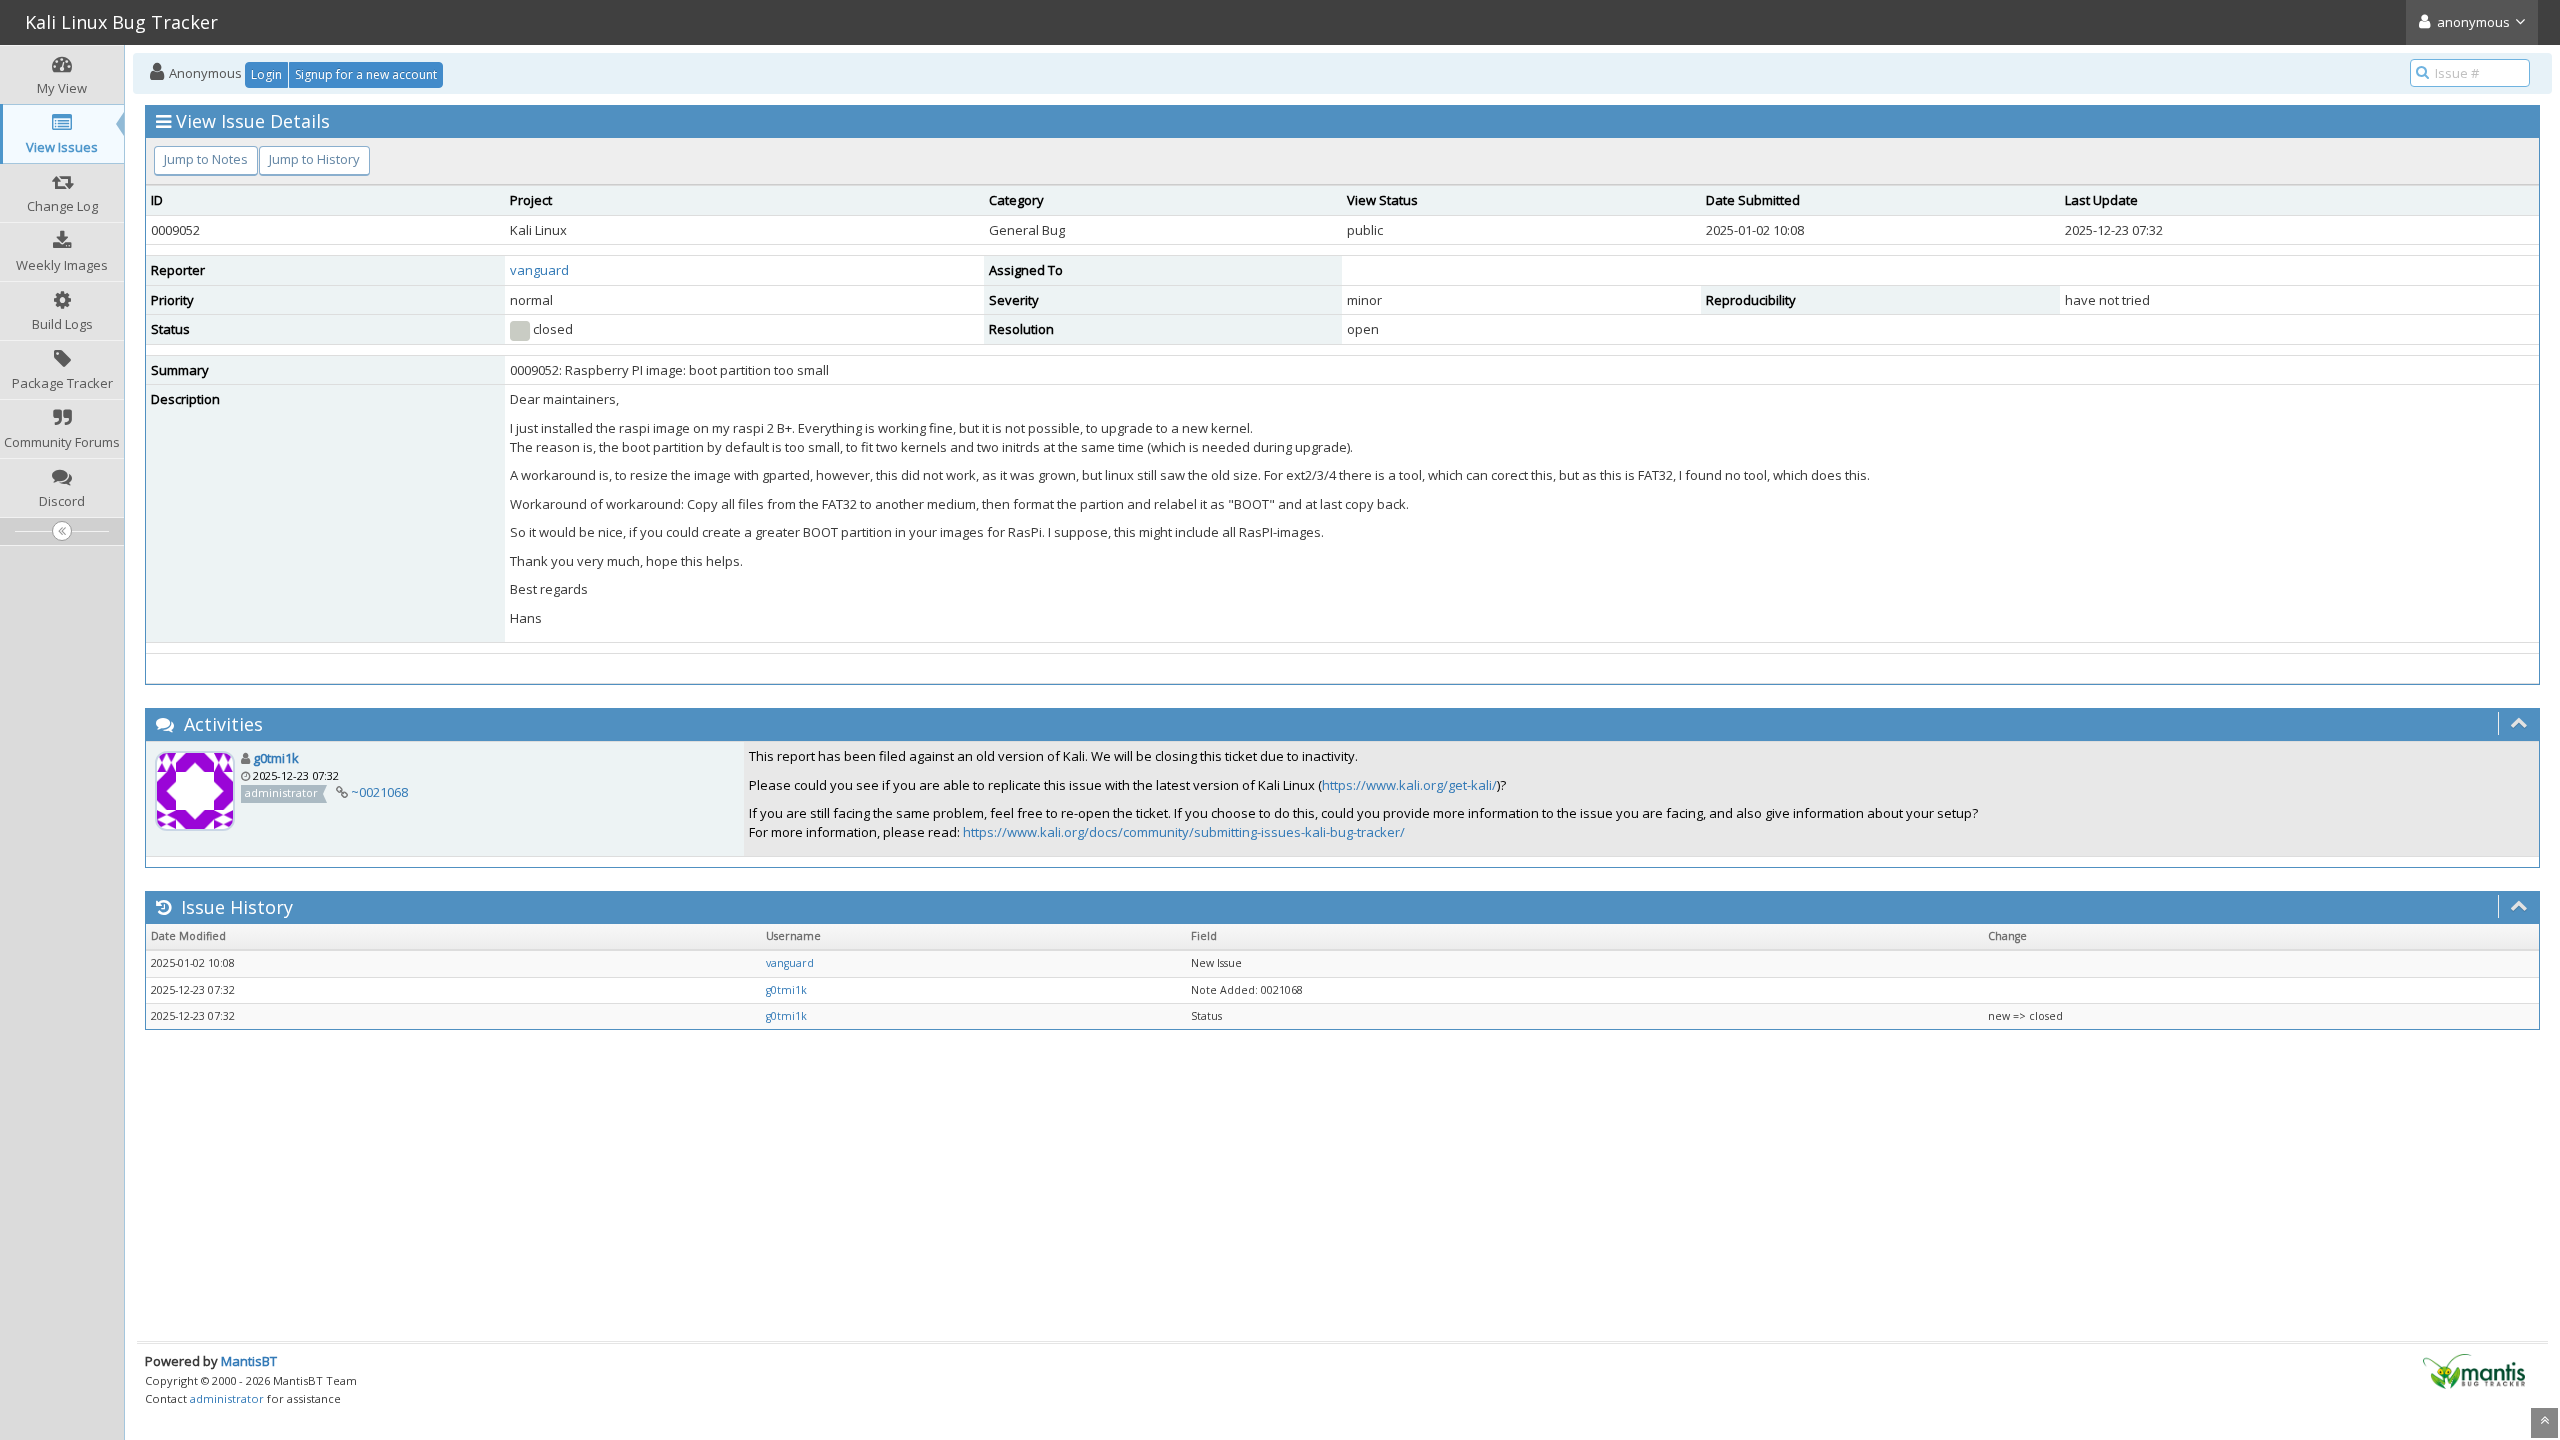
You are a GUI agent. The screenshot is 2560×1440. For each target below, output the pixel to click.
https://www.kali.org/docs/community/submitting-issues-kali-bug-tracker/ (1184, 832)
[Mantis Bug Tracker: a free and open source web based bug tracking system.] (2474, 1370)
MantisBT (249, 1361)
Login (266, 74)
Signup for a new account (366, 74)
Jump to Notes (206, 159)
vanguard (539, 270)
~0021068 (379, 792)
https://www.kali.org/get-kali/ (1409, 785)
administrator (227, 1398)
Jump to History (314, 159)
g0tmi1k (276, 758)
